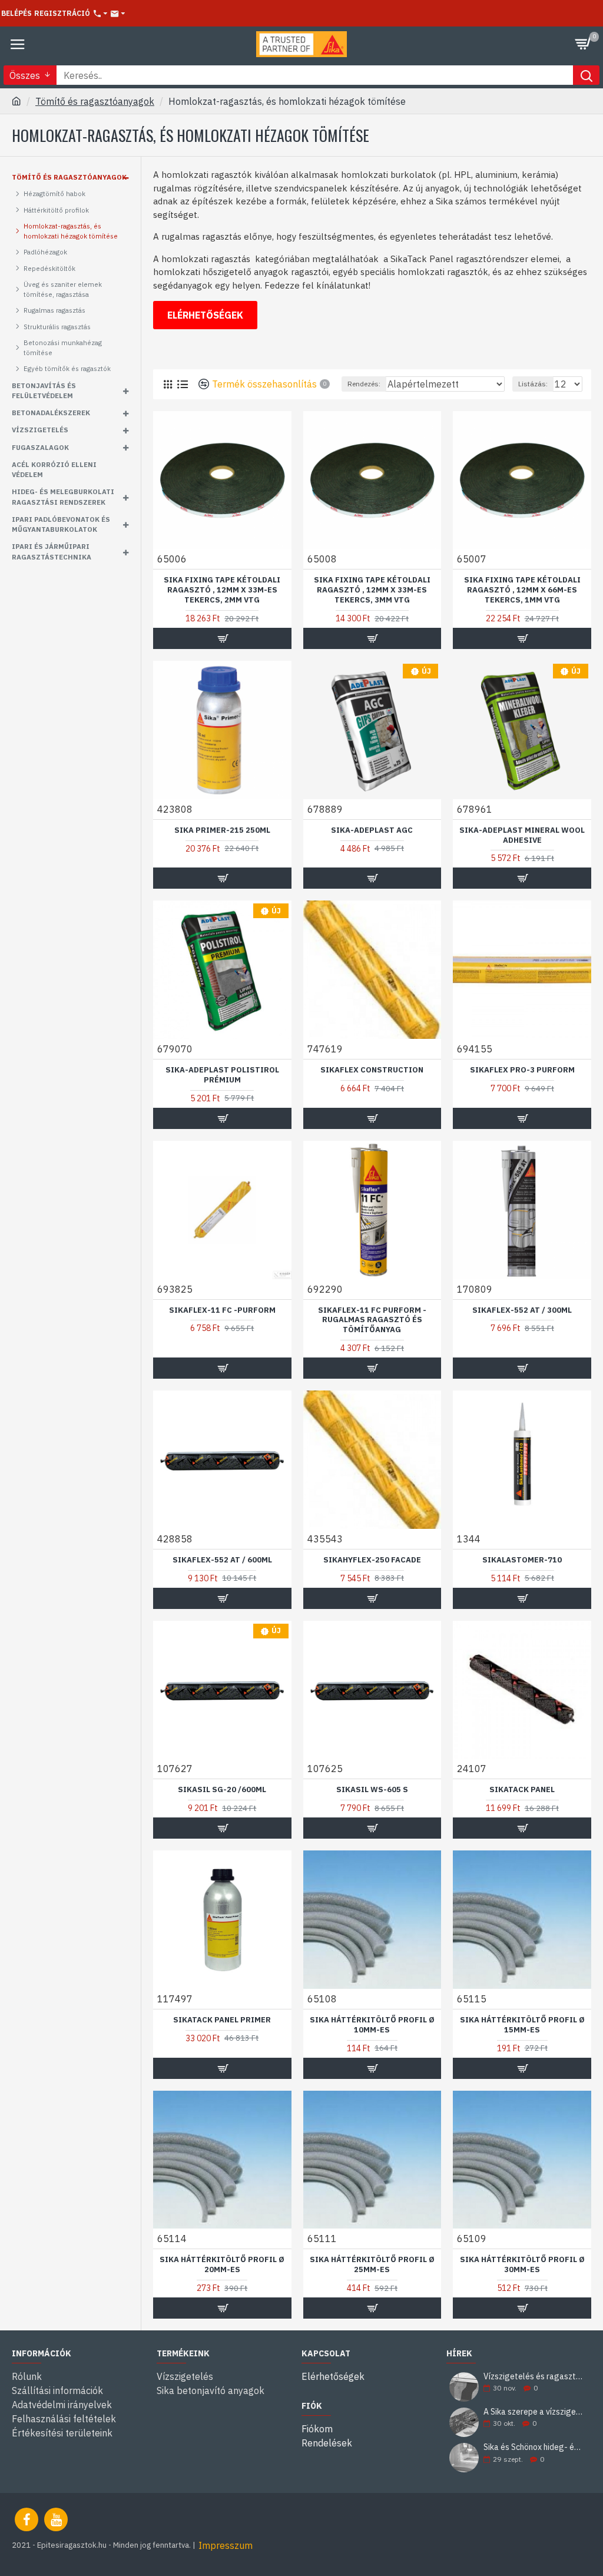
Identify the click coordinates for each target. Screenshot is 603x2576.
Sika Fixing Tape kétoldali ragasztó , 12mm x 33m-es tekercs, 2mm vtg (222, 590)
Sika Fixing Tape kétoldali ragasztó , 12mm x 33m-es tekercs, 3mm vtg (372, 590)
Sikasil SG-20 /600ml (222, 1790)
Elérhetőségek (205, 315)
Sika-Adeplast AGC (372, 830)
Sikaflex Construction (372, 1070)
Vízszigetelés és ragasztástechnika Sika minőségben (534, 2377)
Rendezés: (364, 384)
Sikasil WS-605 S (372, 1790)
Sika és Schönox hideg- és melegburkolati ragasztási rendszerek (534, 2447)
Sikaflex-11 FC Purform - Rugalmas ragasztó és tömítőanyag (372, 1320)
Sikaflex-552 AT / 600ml (222, 1560)
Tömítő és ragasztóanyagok (95, 101)
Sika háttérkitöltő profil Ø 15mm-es (522, 2025)
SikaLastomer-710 (522, 1560)
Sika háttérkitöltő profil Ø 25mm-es (372, 2265)
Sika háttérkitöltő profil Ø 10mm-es (372, 2025)
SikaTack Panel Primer (222, 2020)
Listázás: (533, 384)
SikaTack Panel (522, 1790)
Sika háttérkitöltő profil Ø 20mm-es (222, 2265)
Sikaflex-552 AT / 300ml (522, 1310)
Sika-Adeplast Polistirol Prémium (222, 1075)
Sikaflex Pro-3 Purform (522, 1070)
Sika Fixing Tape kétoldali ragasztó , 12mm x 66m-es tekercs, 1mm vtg (522, 590)
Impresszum (226, 2545)
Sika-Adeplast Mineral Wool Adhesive (522, 835)
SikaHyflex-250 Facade (372, 1560)
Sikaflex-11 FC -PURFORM (222, 1310)
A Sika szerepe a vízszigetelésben (534, 2412)
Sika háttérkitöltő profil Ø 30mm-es (522, 2265)
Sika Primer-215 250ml (222, 830)
